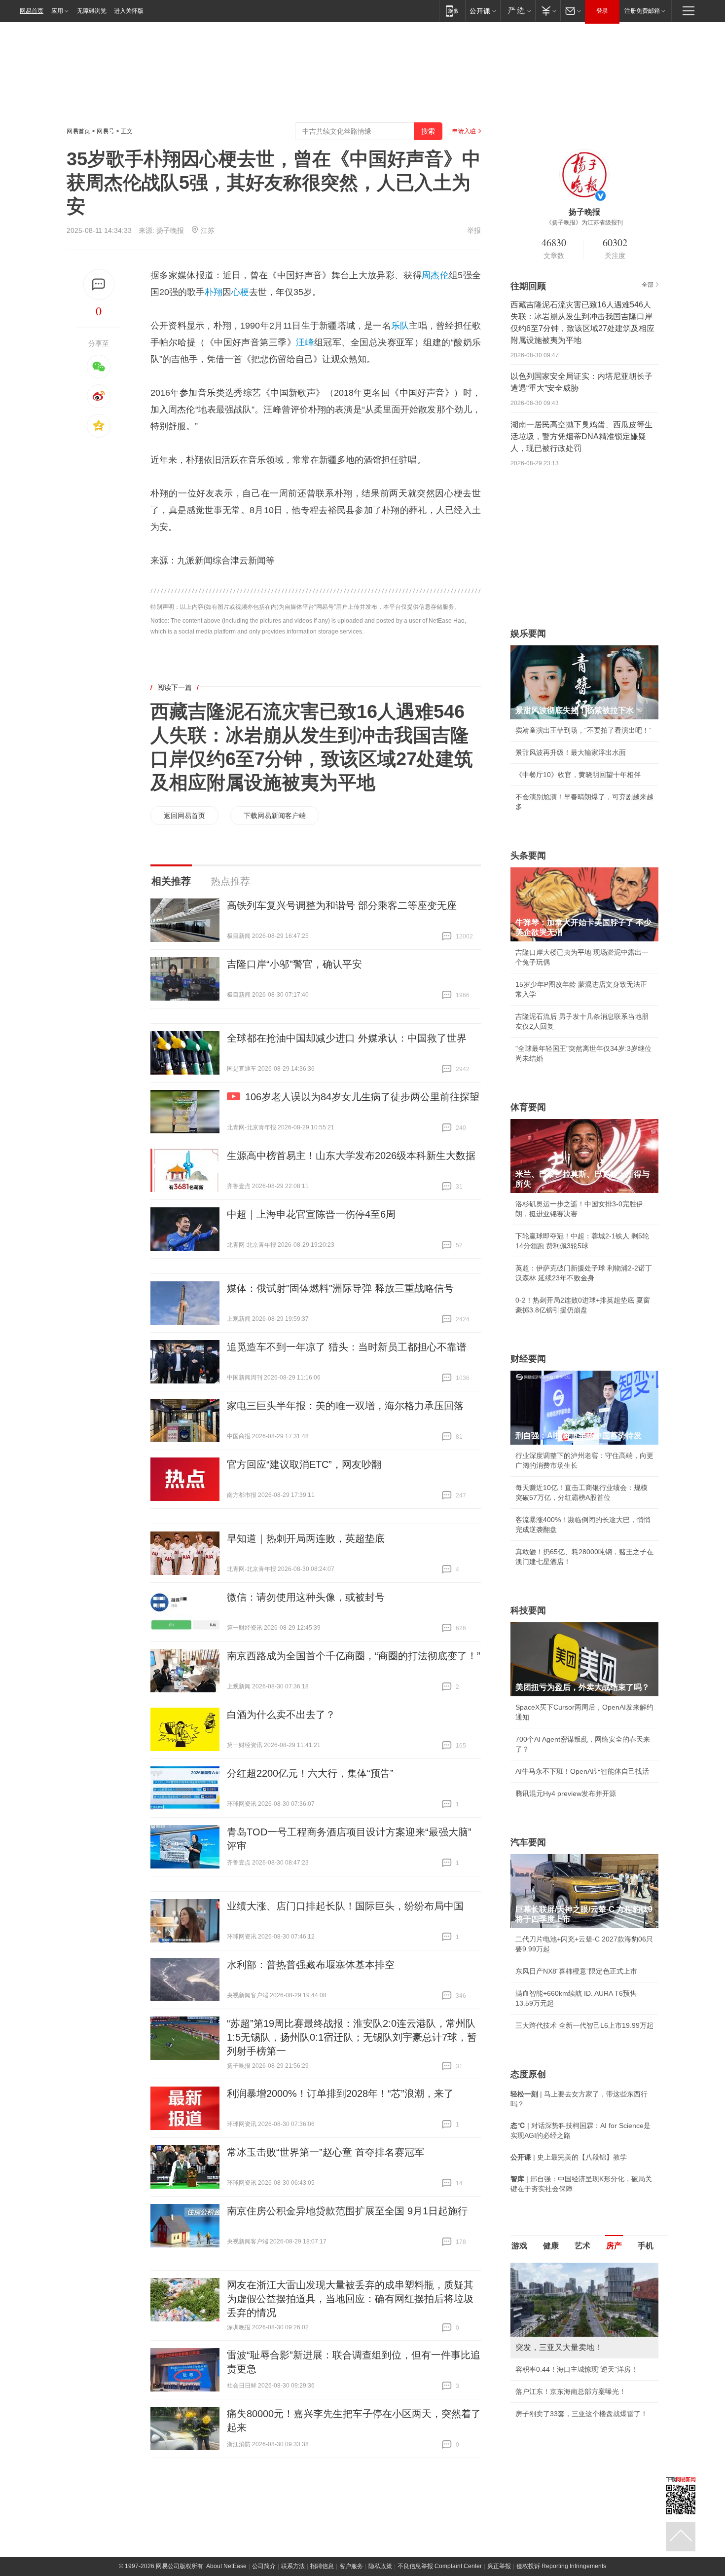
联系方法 (293, 2566)
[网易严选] (518, 11)
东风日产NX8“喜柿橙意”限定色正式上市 (576, 1971)
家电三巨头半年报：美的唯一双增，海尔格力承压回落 (345, 1406)
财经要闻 (528, 1359)
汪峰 (305, 342)
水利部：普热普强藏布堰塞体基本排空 (311, 1965)
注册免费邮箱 (642, 11)
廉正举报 (499, 2566)
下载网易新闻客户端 (275, 816)
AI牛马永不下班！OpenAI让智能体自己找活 (582, 1771)
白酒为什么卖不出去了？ (281, 1715)
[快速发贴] (99, 284)
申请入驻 (464, 131)
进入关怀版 (129, 11)
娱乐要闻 (528, 634)
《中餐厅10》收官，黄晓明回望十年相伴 (578, 775)
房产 (614, 2246)
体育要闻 (528, 1107)
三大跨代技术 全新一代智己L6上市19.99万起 (584, 2025)
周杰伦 (435, 275)
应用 (57, 11)
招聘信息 (322, 2566)
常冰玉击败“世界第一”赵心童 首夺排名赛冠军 (326, 2152)
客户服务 (351, 2566)
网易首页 (32, 11)
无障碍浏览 (92, 11)
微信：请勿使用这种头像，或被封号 (306, 1597)
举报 (474, 230)
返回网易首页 (184, 816)
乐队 (400, 326)
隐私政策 (380, 2566)
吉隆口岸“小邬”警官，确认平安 (294, 964)
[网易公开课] (483, 11)
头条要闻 (528, 856)
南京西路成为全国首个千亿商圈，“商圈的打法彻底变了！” (354, 1656)
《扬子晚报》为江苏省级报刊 (584, 223)
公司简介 (264, 2566)
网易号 (106, 131)
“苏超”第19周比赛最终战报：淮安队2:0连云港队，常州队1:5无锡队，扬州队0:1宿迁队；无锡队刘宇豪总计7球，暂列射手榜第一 (352, 2037)
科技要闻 (528, 1610)
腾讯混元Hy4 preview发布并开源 (566, 1793)
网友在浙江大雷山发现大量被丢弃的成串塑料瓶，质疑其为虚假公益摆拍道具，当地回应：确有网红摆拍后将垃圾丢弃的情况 (350, 2299)
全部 (648, 285)
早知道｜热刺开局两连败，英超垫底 (306, 1538)
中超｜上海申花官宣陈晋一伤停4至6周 (311, 1214)
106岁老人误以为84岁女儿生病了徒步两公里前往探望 (362, 1097)
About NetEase (226, 2566)
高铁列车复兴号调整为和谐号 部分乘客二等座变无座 (342, 905)
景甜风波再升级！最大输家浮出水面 (571, 752)
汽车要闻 (528, 1842)
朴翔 (214, 292)
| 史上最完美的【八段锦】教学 (569, 2157)
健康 (551, 2246)
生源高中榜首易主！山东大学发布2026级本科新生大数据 (351, 1156)
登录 (602, 11)
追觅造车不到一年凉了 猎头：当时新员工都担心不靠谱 (347, 1347)
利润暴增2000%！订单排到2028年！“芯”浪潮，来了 (340, 2093)
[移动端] (452, 11)
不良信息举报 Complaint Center (440, 2566)
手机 (646, 2246)
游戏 (519, 2246)
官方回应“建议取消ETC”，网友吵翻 (304, 1464)
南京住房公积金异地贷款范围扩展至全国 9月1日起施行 (347, 2211)
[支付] (548, 11)
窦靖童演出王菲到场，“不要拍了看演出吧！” (583, 730)
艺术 (582, 2246)
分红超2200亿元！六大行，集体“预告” (310, 1773)
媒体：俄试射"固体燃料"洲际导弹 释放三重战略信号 (340, 1288)
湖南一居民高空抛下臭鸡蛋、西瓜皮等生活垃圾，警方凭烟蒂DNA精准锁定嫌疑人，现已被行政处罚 (581, 436)
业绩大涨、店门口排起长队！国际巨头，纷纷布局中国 (345, 1906)
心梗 (240, 292)
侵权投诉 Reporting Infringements (561, 2566)
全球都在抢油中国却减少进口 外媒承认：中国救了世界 (347, 1038)
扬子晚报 (170, 230)
